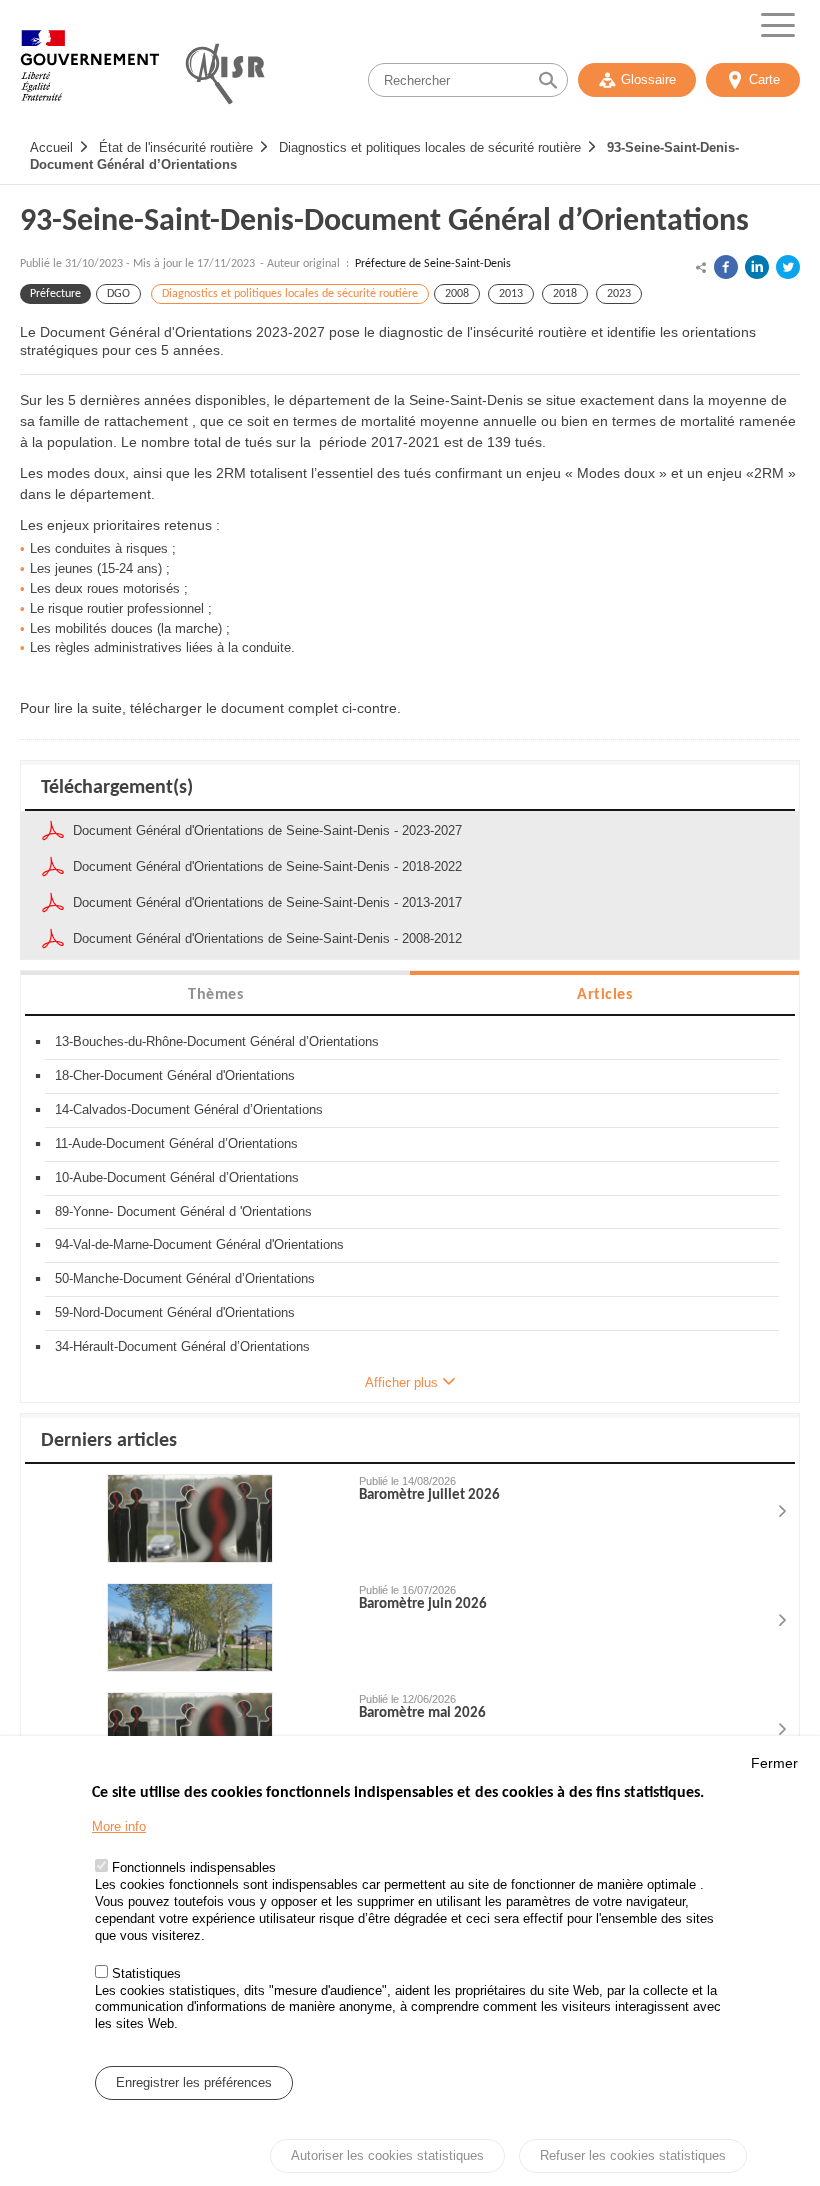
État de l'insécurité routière (176, 147)
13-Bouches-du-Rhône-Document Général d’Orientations (217, 1041)
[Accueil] (90, 75)
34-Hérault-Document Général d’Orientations (182, 1346)
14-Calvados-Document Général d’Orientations (189, 1109)
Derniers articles (109, 1441)
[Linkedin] (757, 267)
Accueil (51, 147)
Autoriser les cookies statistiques (387, 2155)
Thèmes (215, 995)
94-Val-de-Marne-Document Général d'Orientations (199, 1244)
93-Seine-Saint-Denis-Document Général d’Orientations (384, 222)
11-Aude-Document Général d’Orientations (176, 1143)
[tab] (215, 993)
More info (119, 1826)
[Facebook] (726, 267)
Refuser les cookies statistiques (633, 2155)
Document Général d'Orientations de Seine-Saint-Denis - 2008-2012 (267, 938)
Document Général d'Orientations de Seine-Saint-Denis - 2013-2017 (267, 902)
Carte (764, 79)
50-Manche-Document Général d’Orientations (185, 1278)
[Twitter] (788, 267)
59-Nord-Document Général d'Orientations (175, 1312)
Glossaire (648, 79)
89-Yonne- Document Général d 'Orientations (183, 1211)
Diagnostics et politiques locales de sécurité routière (430, 147)
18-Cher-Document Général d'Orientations (175, 1075)
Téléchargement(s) (117, 788)
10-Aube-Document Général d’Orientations (177, 1177)
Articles (604, 995)
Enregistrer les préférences (194, 2082)
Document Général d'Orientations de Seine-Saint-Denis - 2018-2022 (267, 866)
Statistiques (146, 1973)
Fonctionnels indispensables (194, 1867)
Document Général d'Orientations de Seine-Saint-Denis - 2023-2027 (267, 830)
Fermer (774, 1763)
